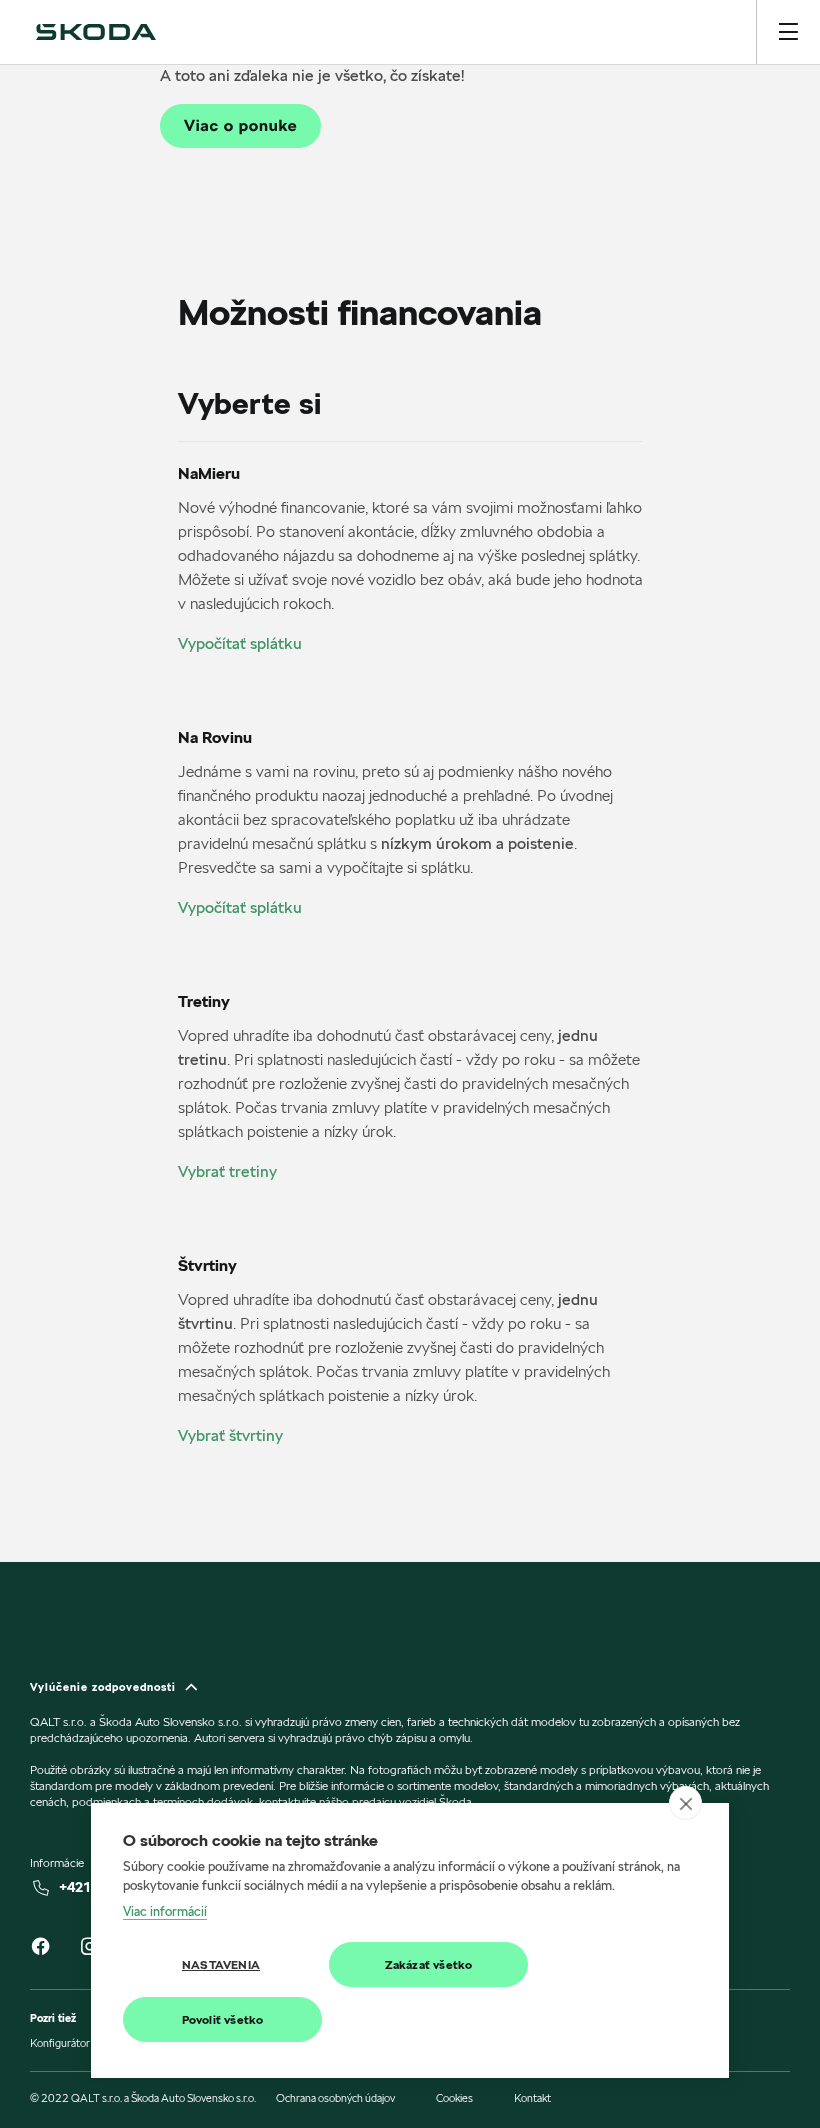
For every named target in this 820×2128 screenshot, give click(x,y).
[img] (96, 32)
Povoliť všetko (223, 2019)
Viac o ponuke (240, 125)
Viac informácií (165, 1911)
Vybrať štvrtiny (230, 1435)
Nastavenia (221, 1964)
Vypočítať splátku (240, 643)
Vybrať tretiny (227, 1171)
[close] (685, 1803)
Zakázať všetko (429, 1964)
